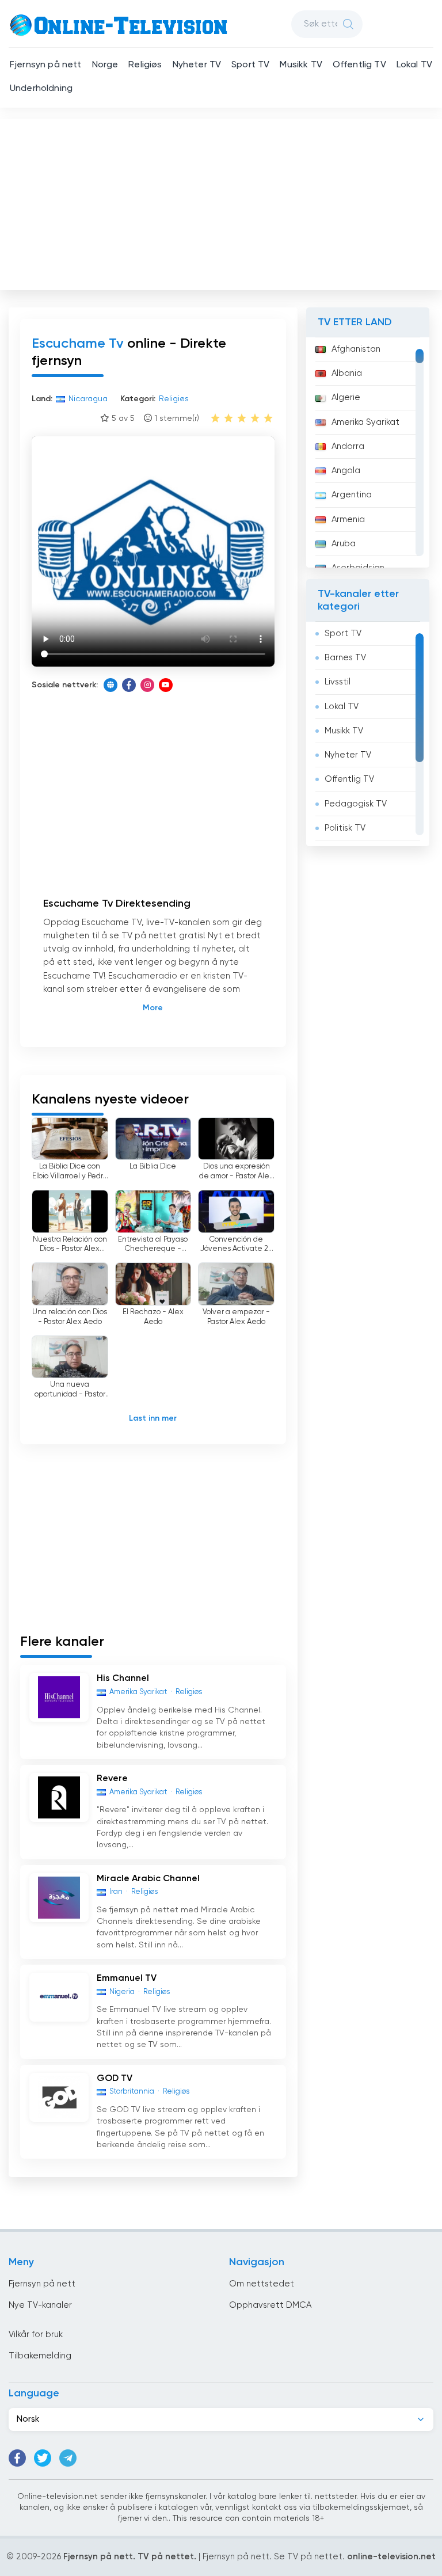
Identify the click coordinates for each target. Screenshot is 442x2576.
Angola (346, 471)
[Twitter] (43, 2458)
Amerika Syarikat (365, 422)
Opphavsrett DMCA (270, 2305)
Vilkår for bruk (36, 2335)
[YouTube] (166, 685)
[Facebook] (129, 685)
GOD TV (115, 2079)
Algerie (346, 397)
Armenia (348, 520)
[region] (368, 452)
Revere (112, 1779)
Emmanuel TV (127, 1978)
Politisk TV (345, 828)
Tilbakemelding (40, 2356)
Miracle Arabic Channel (148, 1879)
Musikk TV (301, 65)
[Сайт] (110, 685)
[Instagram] (147, 685)
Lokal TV (414, 65)
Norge (105, 65)
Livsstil (338, 682)
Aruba (344, 544)
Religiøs (145, 65)
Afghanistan (356, 349)
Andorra (348, 446)
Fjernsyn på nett (46, 65)
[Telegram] (68, 2458)
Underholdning (41, 89)
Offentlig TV (359, 65)
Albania (347, 373)
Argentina (352, 495)
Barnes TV (345, 658)
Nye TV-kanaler (40, 2305)
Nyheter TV (197, 65)
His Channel (123, 1679)
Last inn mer (153, 1418)
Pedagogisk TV (356, 804)
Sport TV (250, 65)
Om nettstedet (262, 2284)
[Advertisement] (222, 202)
